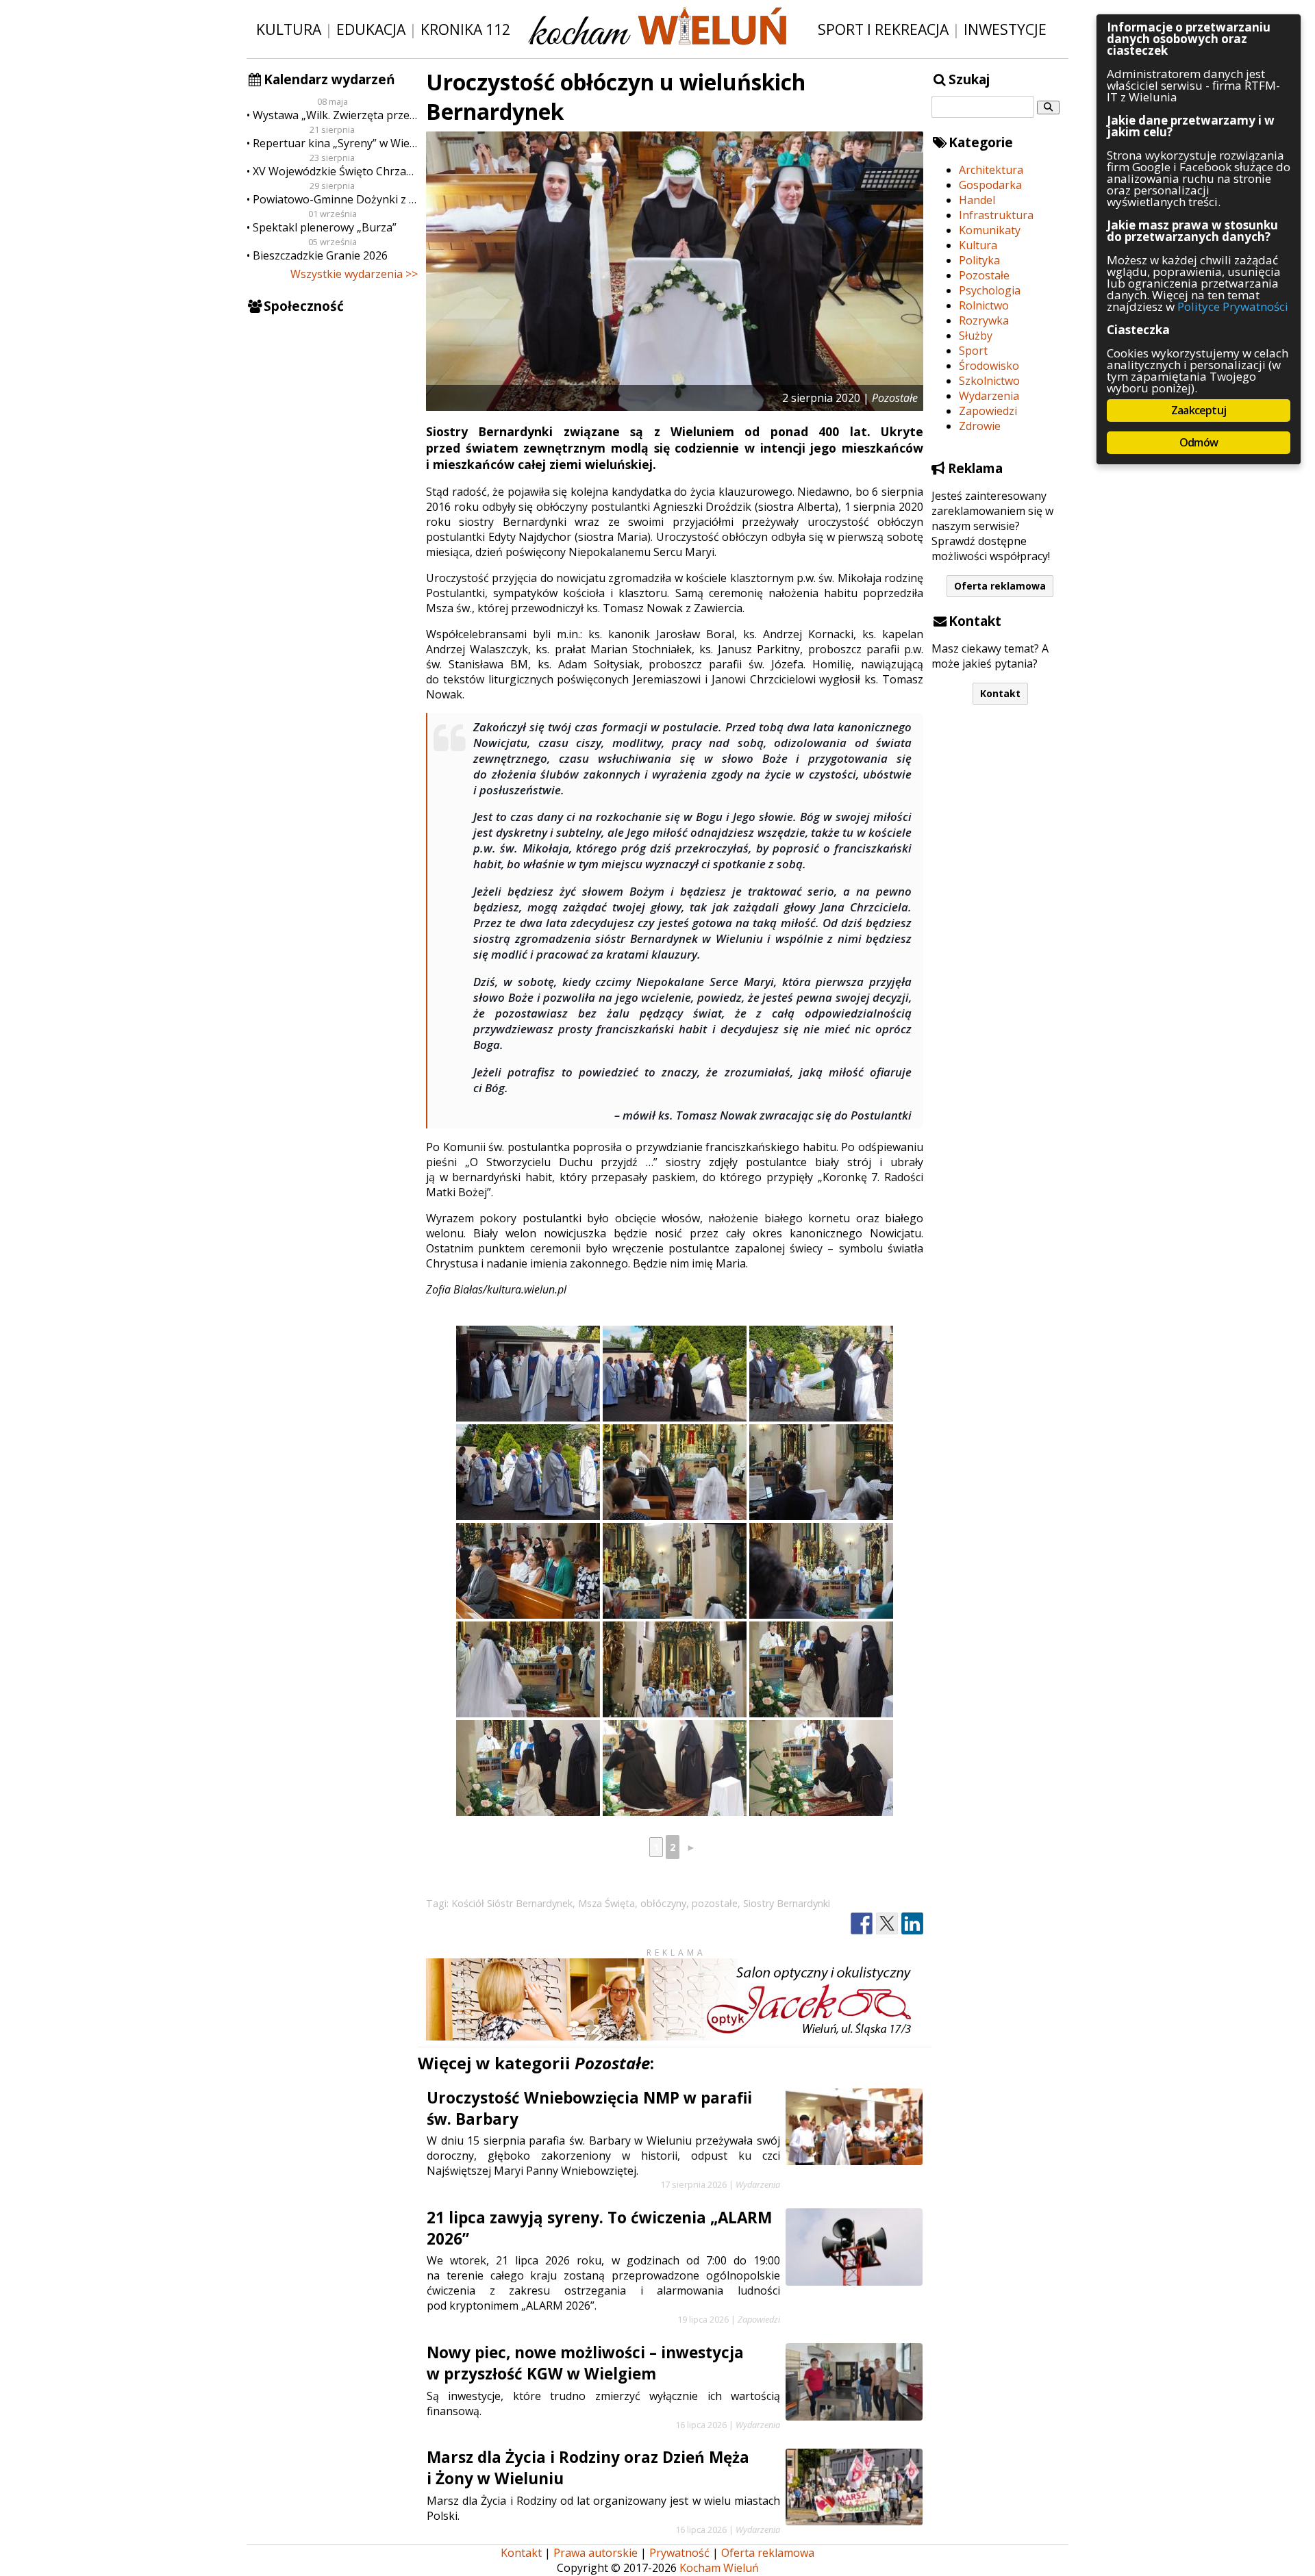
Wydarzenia (989, 396)
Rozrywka (984, 320)
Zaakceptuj (1199, 410)
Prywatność (679, 2553)
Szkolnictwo (989, 381)
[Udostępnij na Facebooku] (862, 1924)
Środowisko (989, 366)
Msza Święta (606, 1903)
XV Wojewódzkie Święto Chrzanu (335, 171)
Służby (976, 336)
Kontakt (1000, 693)
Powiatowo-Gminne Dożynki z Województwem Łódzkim (335, 199)
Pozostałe (984, 275)
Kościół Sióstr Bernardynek (512, 1903)
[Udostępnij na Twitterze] (887, 1924)
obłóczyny (663, 1903)
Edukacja (371, 29)
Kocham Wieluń (719, 2568)
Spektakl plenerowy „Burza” (325, 227)
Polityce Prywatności (1233, 306)
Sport (973, 351)
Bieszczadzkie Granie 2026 (320, 255)
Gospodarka (990, 185)
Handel (977, 200)
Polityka (979, 260)
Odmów (1199, 442)
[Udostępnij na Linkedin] (912, 1924)
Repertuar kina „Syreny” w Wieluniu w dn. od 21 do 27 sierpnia (335, 143)
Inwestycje (1005, 29)
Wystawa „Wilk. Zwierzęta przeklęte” (335, 115)
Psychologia (990, 290)
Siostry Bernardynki (787, 1903)
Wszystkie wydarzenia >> (354, 274)
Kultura (289, 29)
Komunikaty (990, 230)
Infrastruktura (996, 215)
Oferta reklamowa (1000, 586)
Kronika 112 (465, 29)
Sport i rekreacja (883, 29)
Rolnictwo (984, 305)
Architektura (991, 170)
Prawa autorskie (596, 2553)
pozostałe (715, 1903)
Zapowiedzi (988, 411)
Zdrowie (980, 426)
